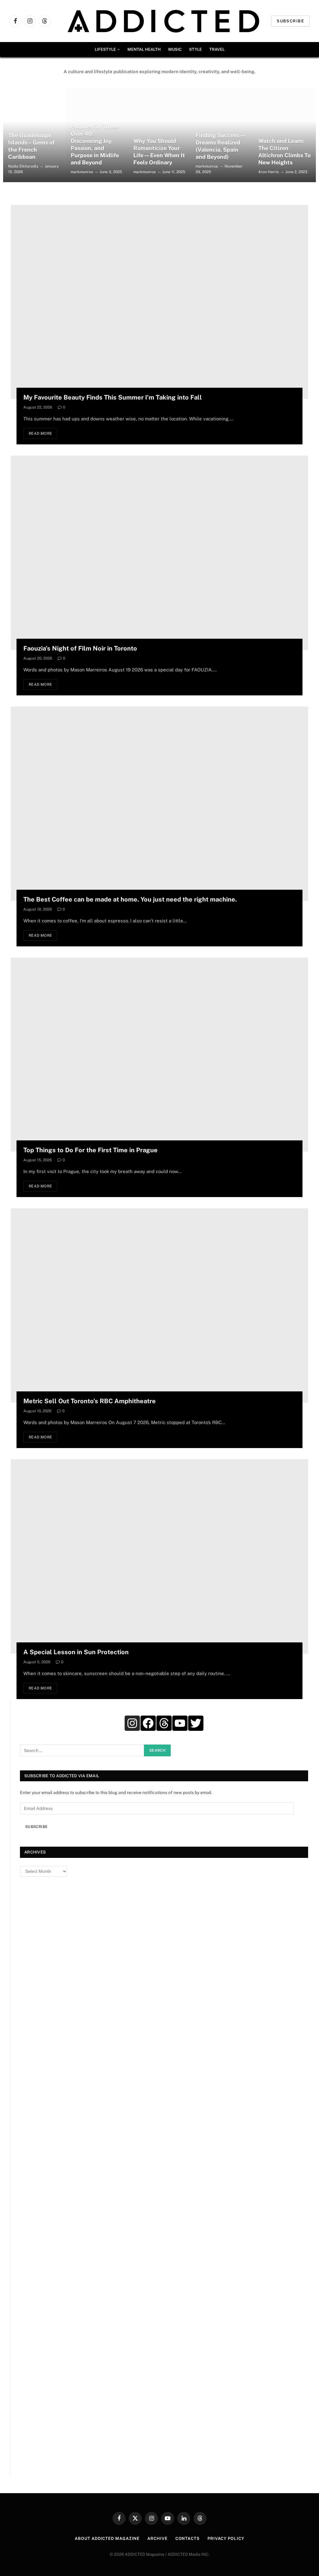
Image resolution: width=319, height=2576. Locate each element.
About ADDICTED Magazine (107, 2538)
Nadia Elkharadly (23, 166)
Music (175, 49)
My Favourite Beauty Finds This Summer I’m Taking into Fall (113, 397)
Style (195, 49)
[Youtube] (180, 1723)
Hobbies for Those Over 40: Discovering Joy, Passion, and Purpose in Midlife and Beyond (95, 144)
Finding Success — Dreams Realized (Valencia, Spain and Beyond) (220, 146)
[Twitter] (196, 1723)
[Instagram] (132, 1723)
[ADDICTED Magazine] (163, 21)
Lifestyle (105, 49)
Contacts (188, 2538)
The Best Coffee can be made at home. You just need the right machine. (130, 899)
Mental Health (144, 49)
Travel (217, 49)
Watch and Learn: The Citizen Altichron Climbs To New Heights (284, 152)
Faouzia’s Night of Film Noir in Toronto (80, 648)
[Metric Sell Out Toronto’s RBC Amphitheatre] (159, 1305)
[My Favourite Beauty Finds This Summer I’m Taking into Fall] (159, 302)
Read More (40, 433)
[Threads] (164, 1723)
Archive (157, 2538)
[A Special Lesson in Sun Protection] (159, 1556)
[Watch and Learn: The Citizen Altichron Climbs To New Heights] (285, 135)
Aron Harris (269, 172)
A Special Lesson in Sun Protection (76, 1652)
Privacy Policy (226, 2538)
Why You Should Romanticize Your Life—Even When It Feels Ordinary (159, 152)
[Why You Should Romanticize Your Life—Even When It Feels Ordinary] (160, 135)
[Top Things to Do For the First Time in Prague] (159, 1055)
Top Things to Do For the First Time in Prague (90, 1150)
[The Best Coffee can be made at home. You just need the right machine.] (159, 804)
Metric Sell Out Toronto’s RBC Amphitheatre (90, 1401)
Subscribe (290, 21)
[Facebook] (148, 1723)
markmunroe (82, 172)
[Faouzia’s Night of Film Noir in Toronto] (159, 553)
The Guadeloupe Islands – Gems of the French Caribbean (31, 146)
